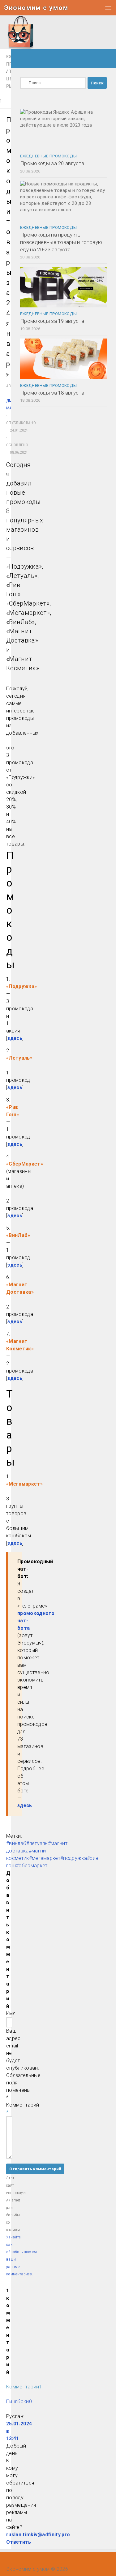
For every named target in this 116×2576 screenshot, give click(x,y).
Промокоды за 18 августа (52, 393)
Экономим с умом (36, 8)
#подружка (74, 1858)
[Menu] (108, 8)
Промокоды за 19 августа (52, 321)
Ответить (19, 2542)
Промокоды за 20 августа (52, 163)
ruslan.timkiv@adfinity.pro (38, 2535)
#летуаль (37, 1843)
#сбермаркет (32, 1866)
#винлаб (16, 1843)
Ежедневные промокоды (48, 156)
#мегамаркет (45, 1858)
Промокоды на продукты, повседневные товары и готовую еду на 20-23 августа (61, 242)
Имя (11, 2013)
